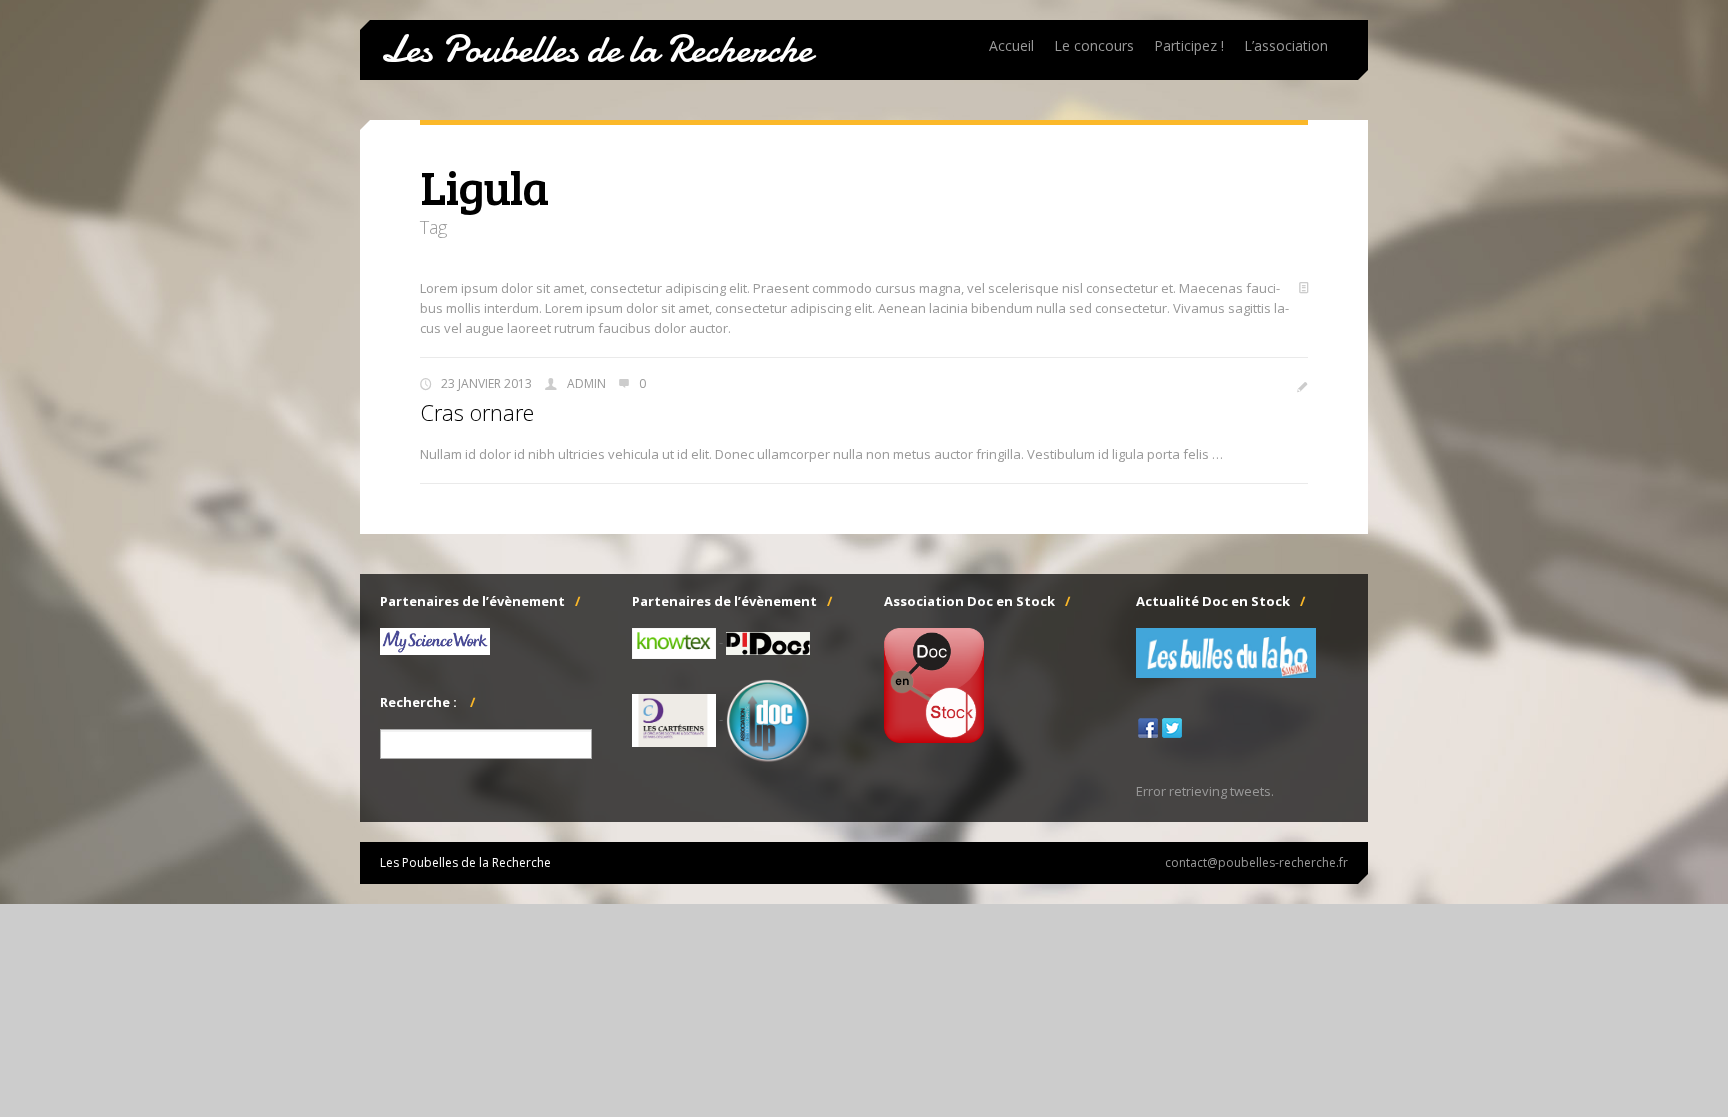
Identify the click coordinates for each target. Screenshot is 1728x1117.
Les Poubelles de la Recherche (596, 50)
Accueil (1011, 45)
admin (586, 383)
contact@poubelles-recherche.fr (1256, 863)
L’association (1286, 45)
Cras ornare (477, 412)
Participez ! (1189, 45)
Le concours (1094, 45)
